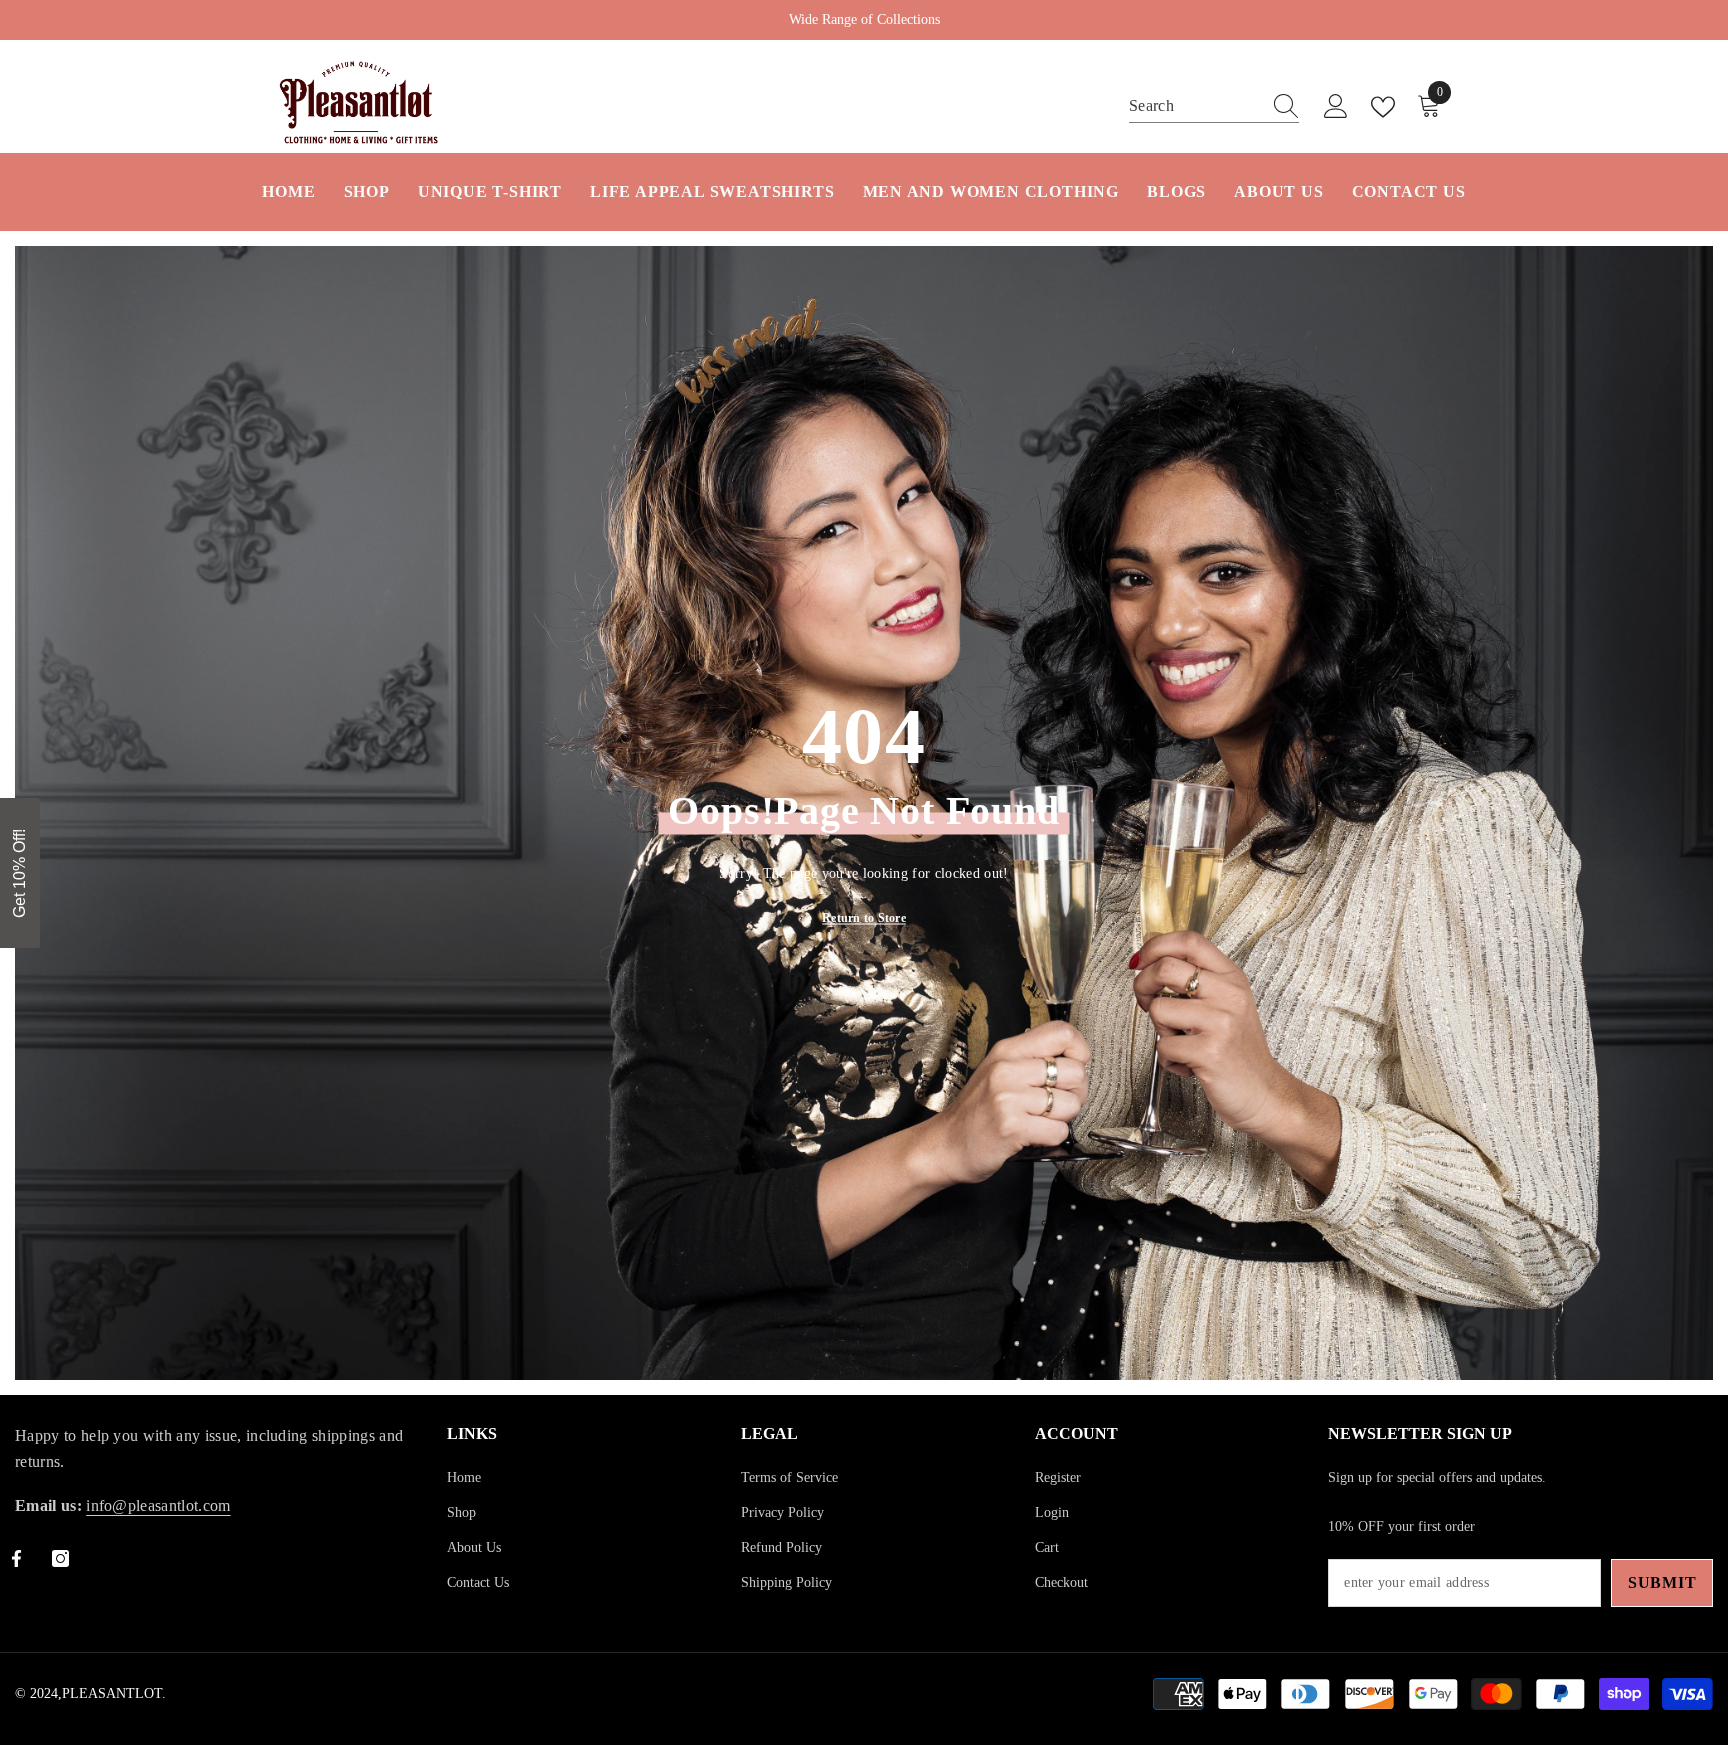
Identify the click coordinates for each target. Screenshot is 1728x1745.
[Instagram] (60, 1558)
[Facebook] (16, 1558)
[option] (864, 20)
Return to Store (864, 918)
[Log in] (1336, 107)
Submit (1662, 1582)
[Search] (1214, 106)
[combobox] (1195, 106)
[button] (20, 873)
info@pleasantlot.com (158, 1505)
